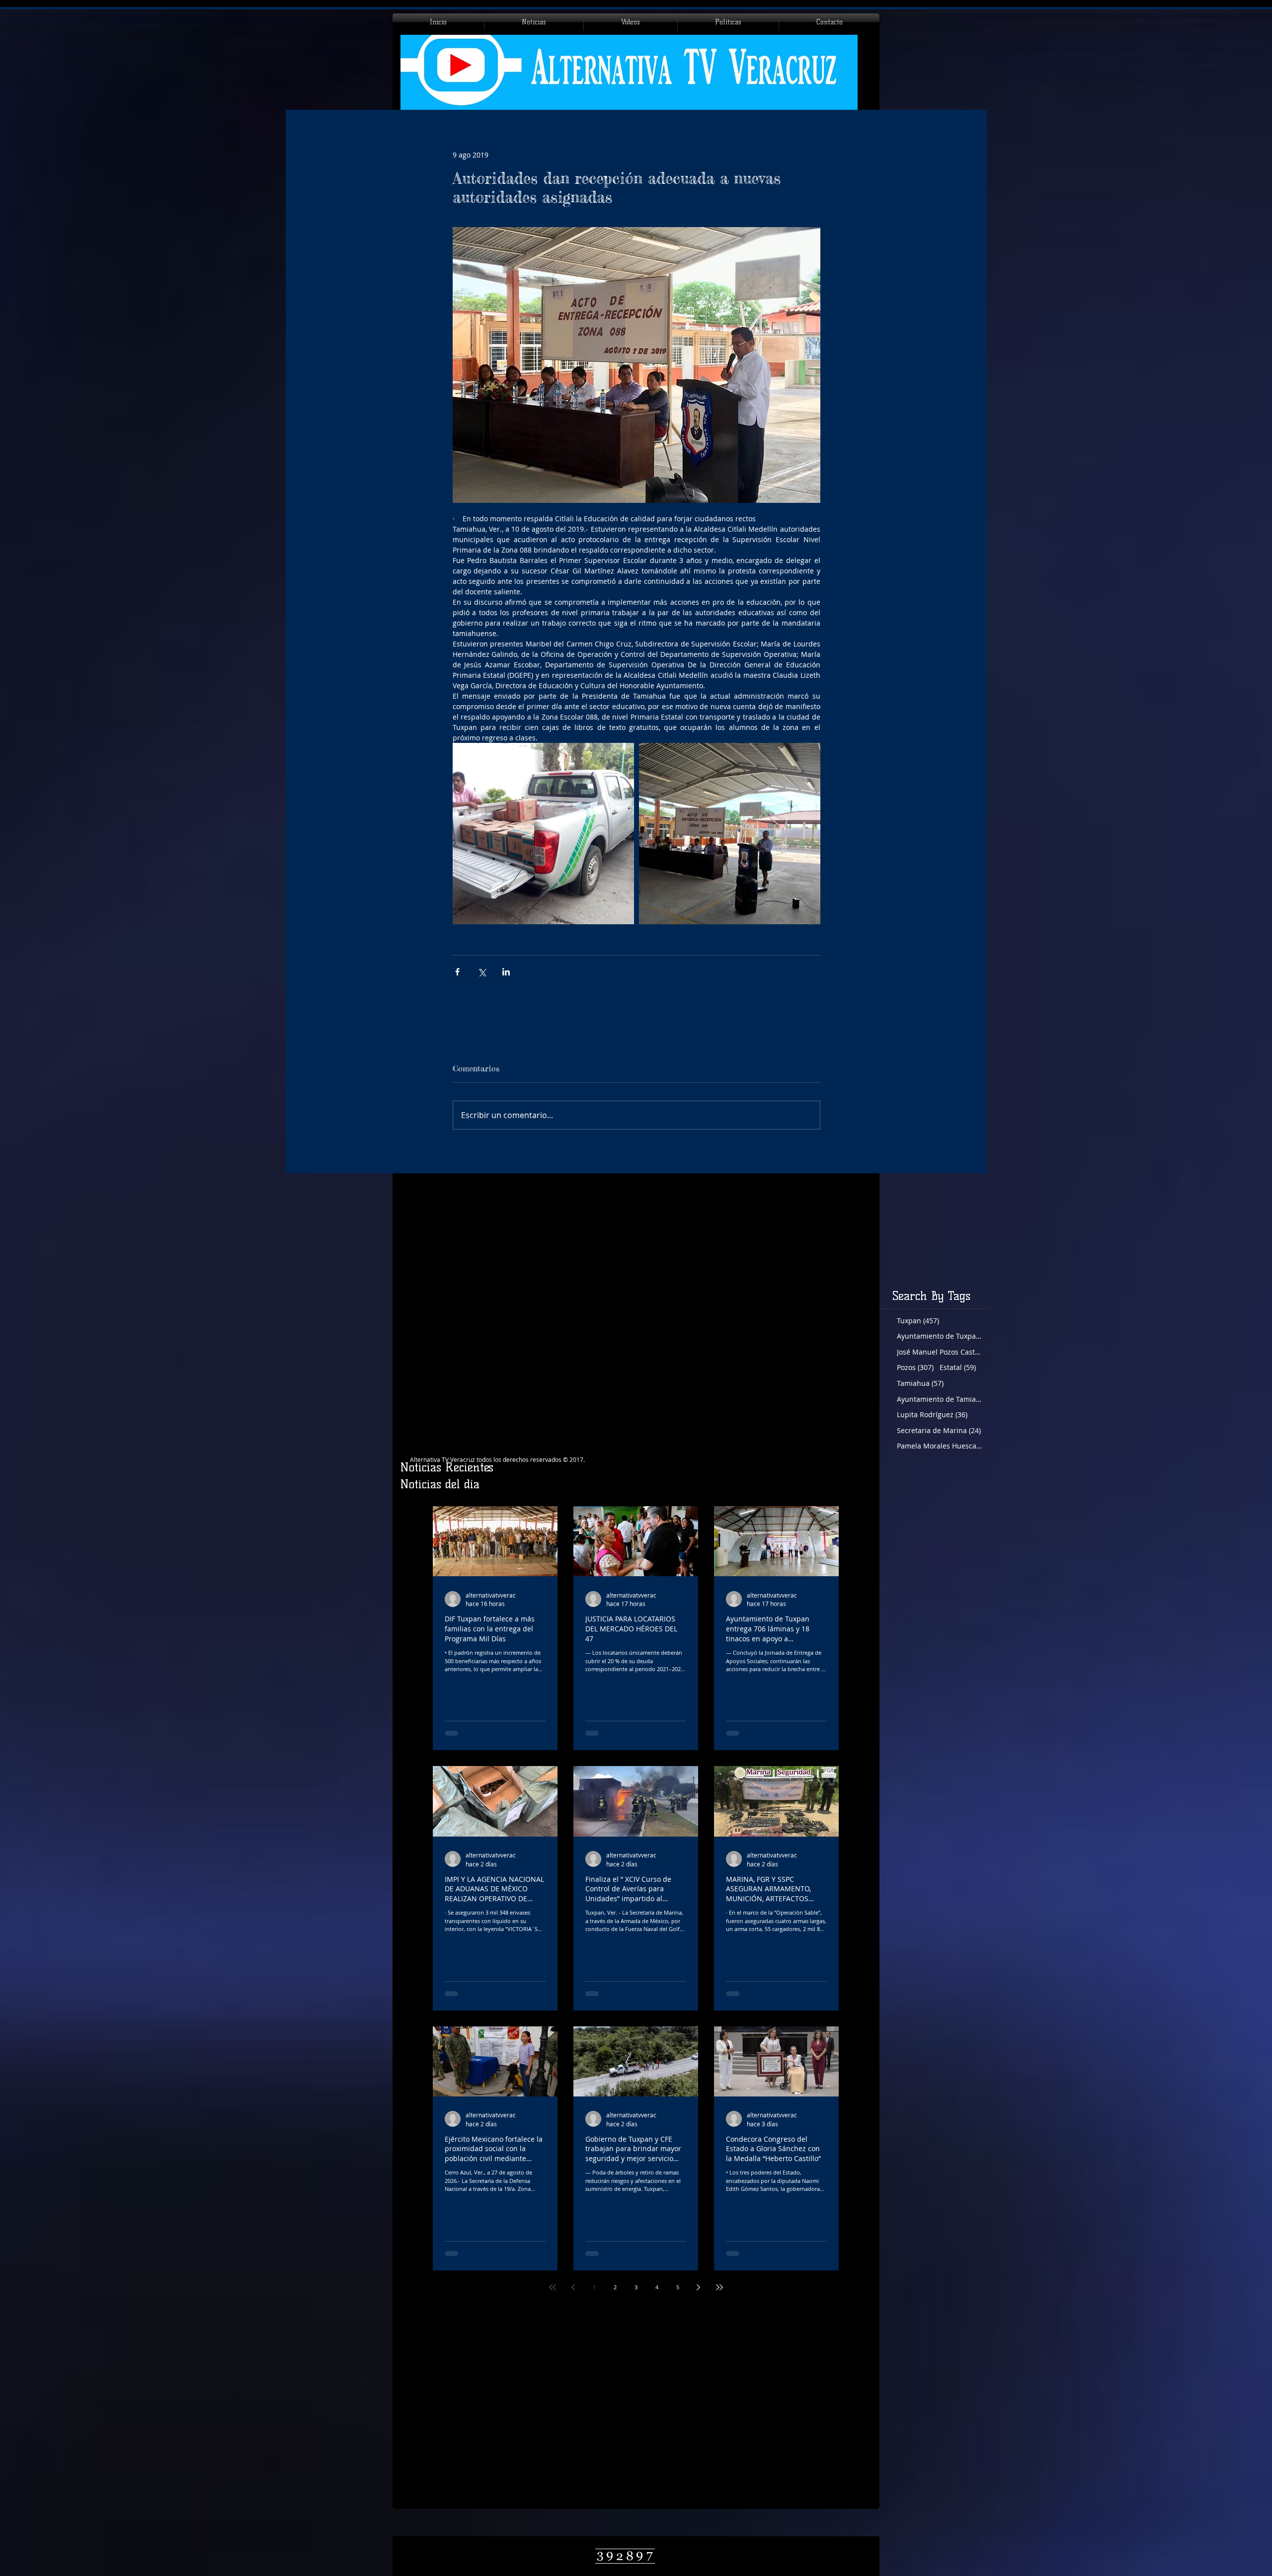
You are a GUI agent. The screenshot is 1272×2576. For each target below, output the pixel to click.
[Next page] (699, 2287)
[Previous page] (573, 2287)
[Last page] (719, 2287)
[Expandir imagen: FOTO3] (730, 834)
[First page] (553, 2287)
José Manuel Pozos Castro (939, 1352)
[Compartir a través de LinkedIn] (506, 972)
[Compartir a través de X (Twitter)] (482, 972)
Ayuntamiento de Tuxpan (939, 1336)
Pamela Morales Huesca (939, 1446)
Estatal (958, 1367)
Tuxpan (918, 1321)
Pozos (915, 1367)
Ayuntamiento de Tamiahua (939, 1399)
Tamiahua (920, 1383)
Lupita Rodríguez (932, 1414)
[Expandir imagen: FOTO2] (543, 834)
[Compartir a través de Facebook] (457, 972)
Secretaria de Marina (939, 1430)
